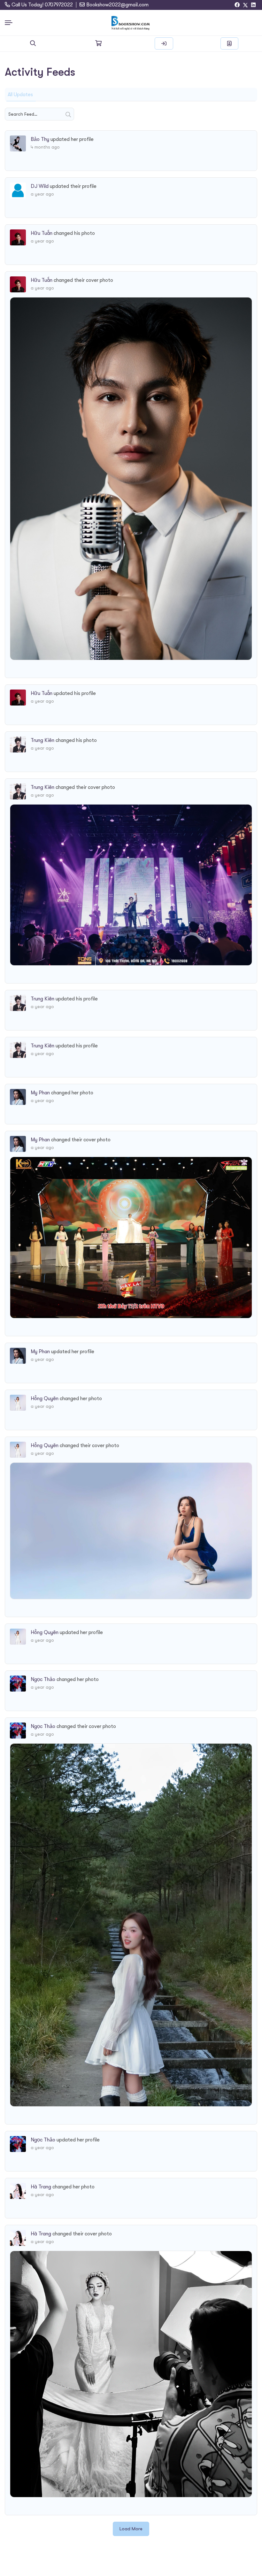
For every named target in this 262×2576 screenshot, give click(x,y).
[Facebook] (237, 5)
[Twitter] (245, 5)
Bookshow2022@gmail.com (117, 5)
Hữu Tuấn (42, 233)
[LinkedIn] (253, 5)
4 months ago (45, 147)
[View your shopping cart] (98, 43)
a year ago (42, 194)
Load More (131, 2529)
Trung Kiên (42, 740)
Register (229, 43)
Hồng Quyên (45, 1399)
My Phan (40, 1093)
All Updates (20, 95)
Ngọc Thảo (43, 1679)
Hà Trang (41, 2187)
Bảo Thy (40, 139)
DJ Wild (40, 186)
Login (164, 43)
